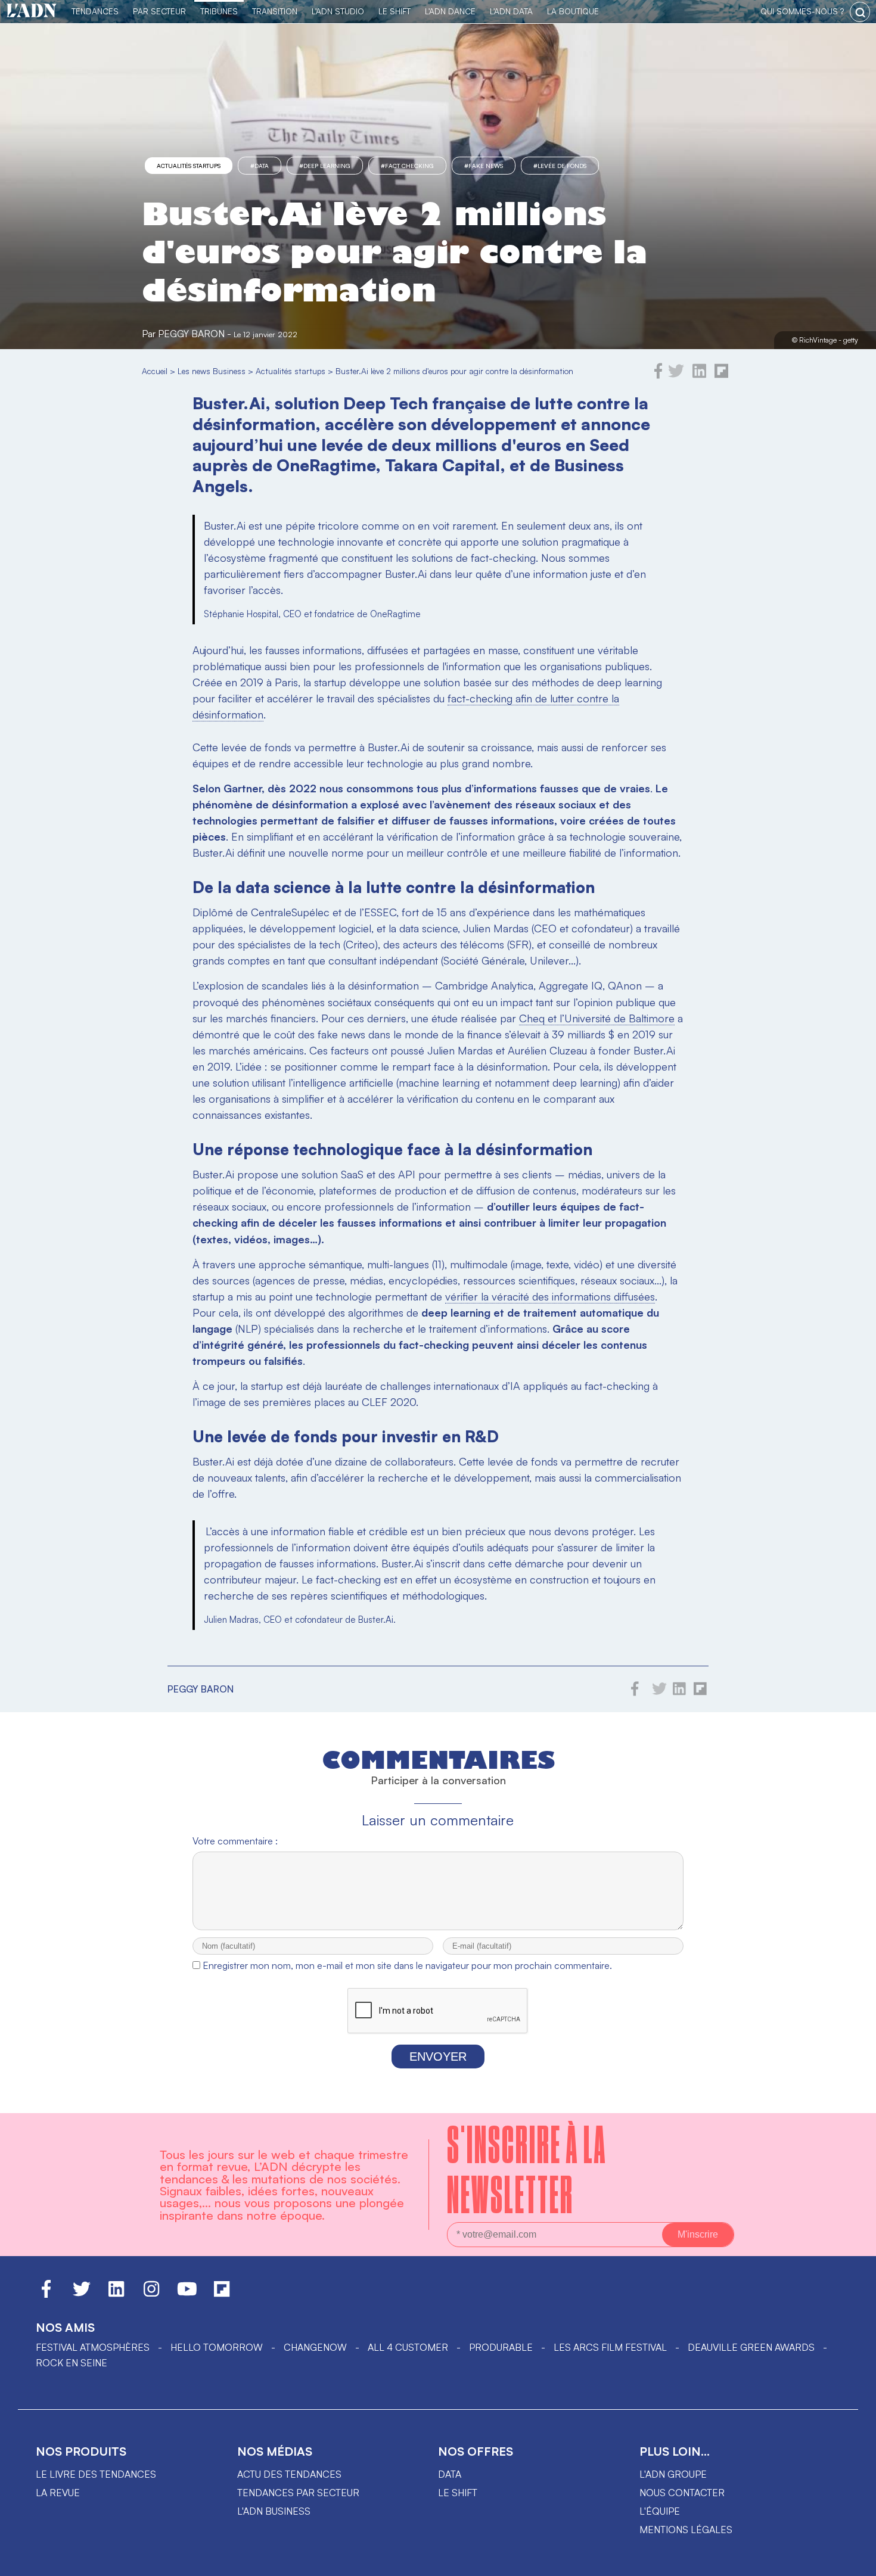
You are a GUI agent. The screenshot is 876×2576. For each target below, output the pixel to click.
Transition (275, 11)
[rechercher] (860, 12)
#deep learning (325, 166)
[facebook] (658, 375)
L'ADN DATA (511, 11)
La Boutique (573, 11)
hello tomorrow (217, 2347)
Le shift (458, 2493)
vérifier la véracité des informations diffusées (550, 1296)
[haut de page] (855, 2561)
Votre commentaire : (235, 1841)
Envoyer (438, 2057)
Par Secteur (159, 11)
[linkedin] (699, 375)
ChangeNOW (315, 2347)
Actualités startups (189, 166)
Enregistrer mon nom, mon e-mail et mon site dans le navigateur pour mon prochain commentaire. (407, 1965)
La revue (58, 2493)
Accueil (155, 371)
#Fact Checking (407, 166)
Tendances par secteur (298, 2493)
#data (260, 166)
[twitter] (676, 375)
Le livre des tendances (96, 2474)
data (450, 2474)
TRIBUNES (219, 11)
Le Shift (394, 11)
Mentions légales (686, 2530)
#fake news (484, 166)
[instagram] (151, 2294)
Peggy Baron (191, 334)
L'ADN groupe (673, 2474)
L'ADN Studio (338, 11)
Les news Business (212, 371)
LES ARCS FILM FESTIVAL (610, 2347)
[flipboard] (721, 375)
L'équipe (660, 2511)
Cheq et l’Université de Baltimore (597, 1018)
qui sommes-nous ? (802, 11)
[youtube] (187, 2294)
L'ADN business (274, 2511)
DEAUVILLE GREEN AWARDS (751, 2347)
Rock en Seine (72, 2363)
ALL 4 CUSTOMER (408, 2347)
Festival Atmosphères (93, 2347)
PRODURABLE (501, 2347)
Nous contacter (682, 2493)
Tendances (95, 11)
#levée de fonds (560, 166)
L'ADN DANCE (450, 11)
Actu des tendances (289, 2474)
